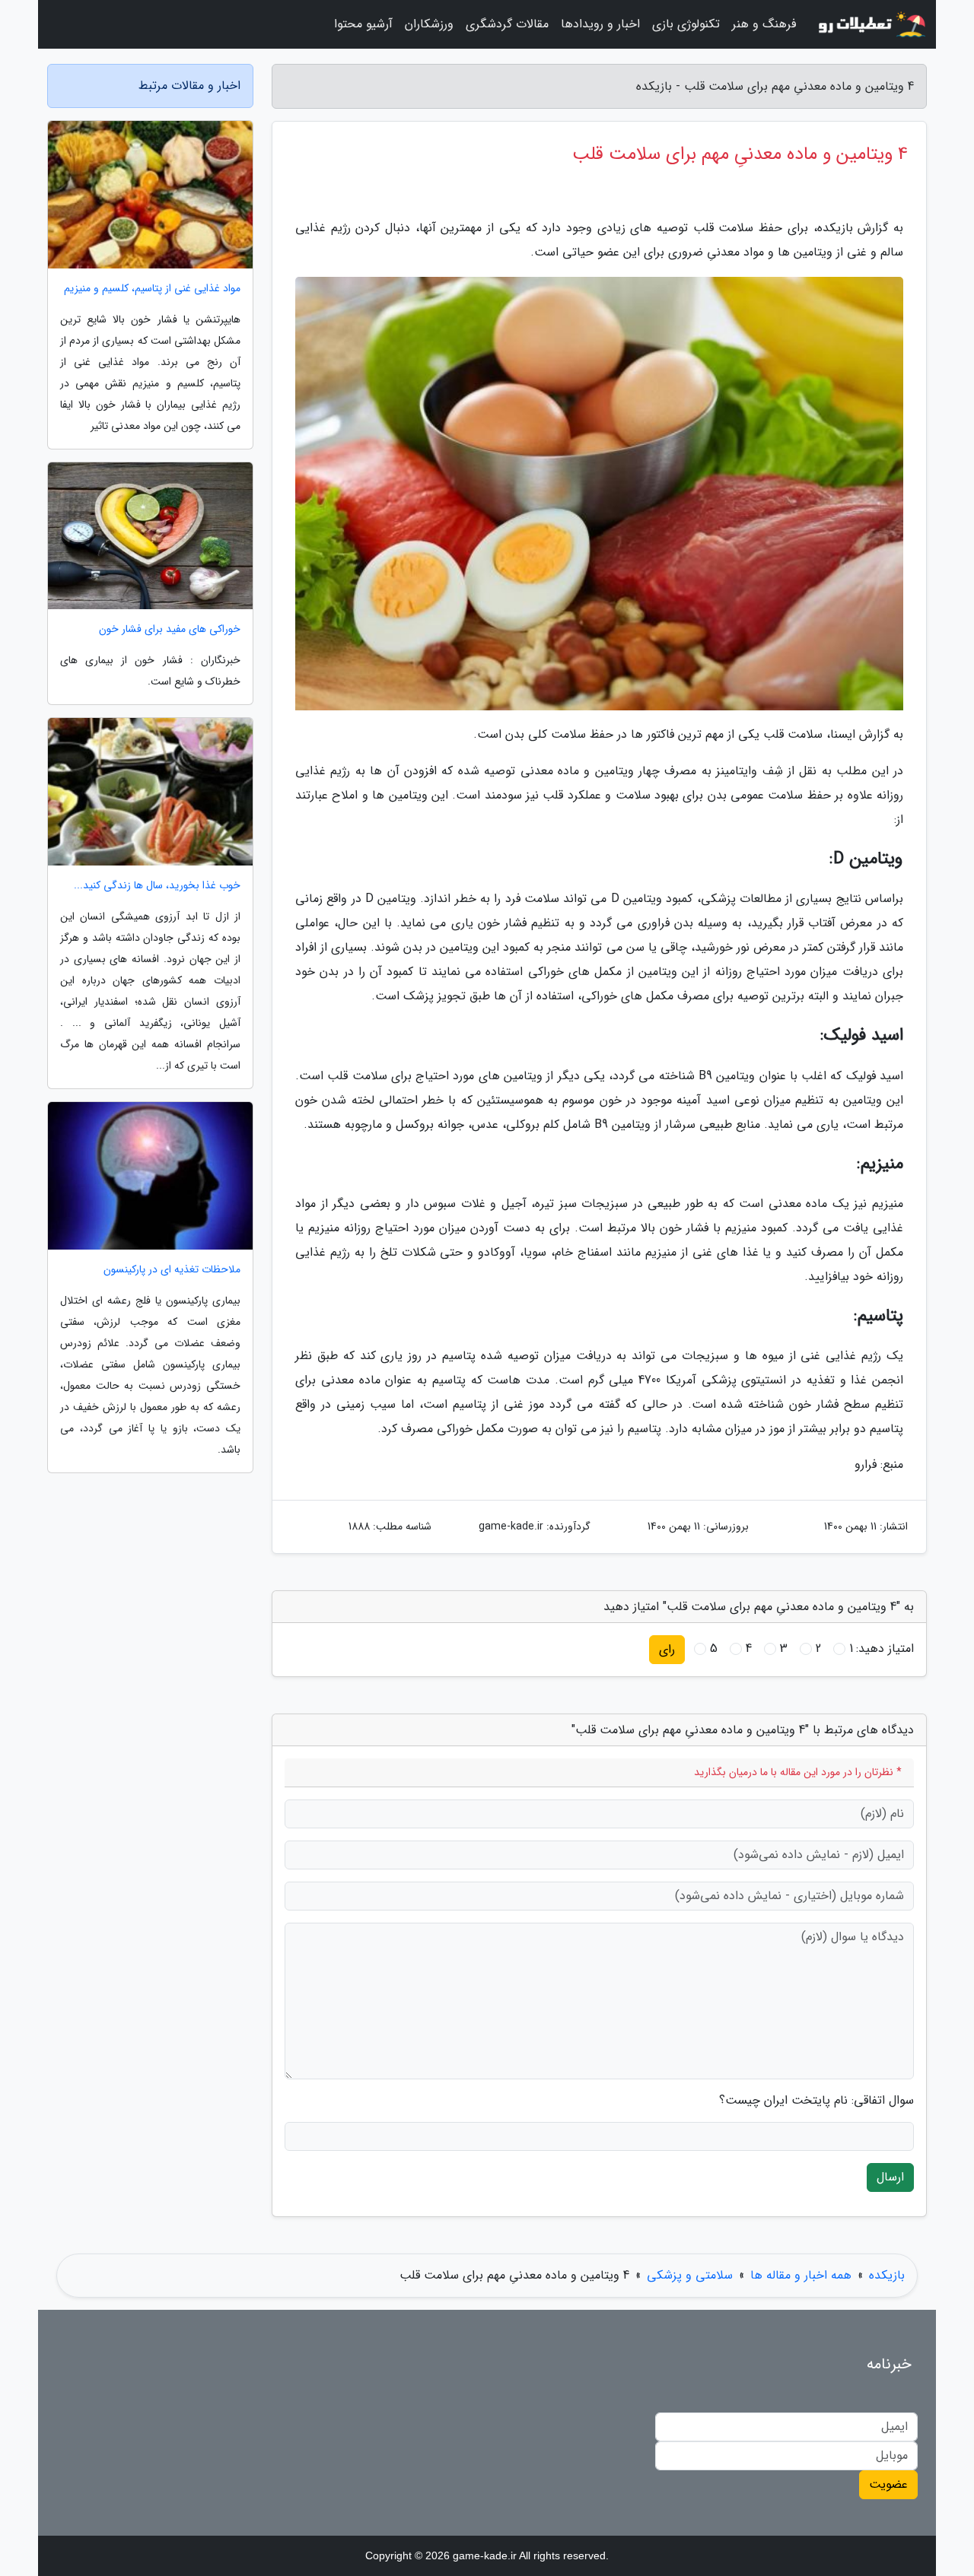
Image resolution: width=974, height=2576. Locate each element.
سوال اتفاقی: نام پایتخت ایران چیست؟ (816, 2101)
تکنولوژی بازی (686, 24)
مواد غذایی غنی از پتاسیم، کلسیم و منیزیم (152, 289)
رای (667, 1649)
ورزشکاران (429, 24)
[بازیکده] (871, 24)
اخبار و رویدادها (600, 24)
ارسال (890, 2177)
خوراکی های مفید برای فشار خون (170, 629)
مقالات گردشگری (507, 24)
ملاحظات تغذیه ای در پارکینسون (172, 1270)
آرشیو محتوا (363, 24)
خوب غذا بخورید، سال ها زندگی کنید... (157, 886)
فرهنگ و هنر (764, 24)
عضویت (888, 2484)
